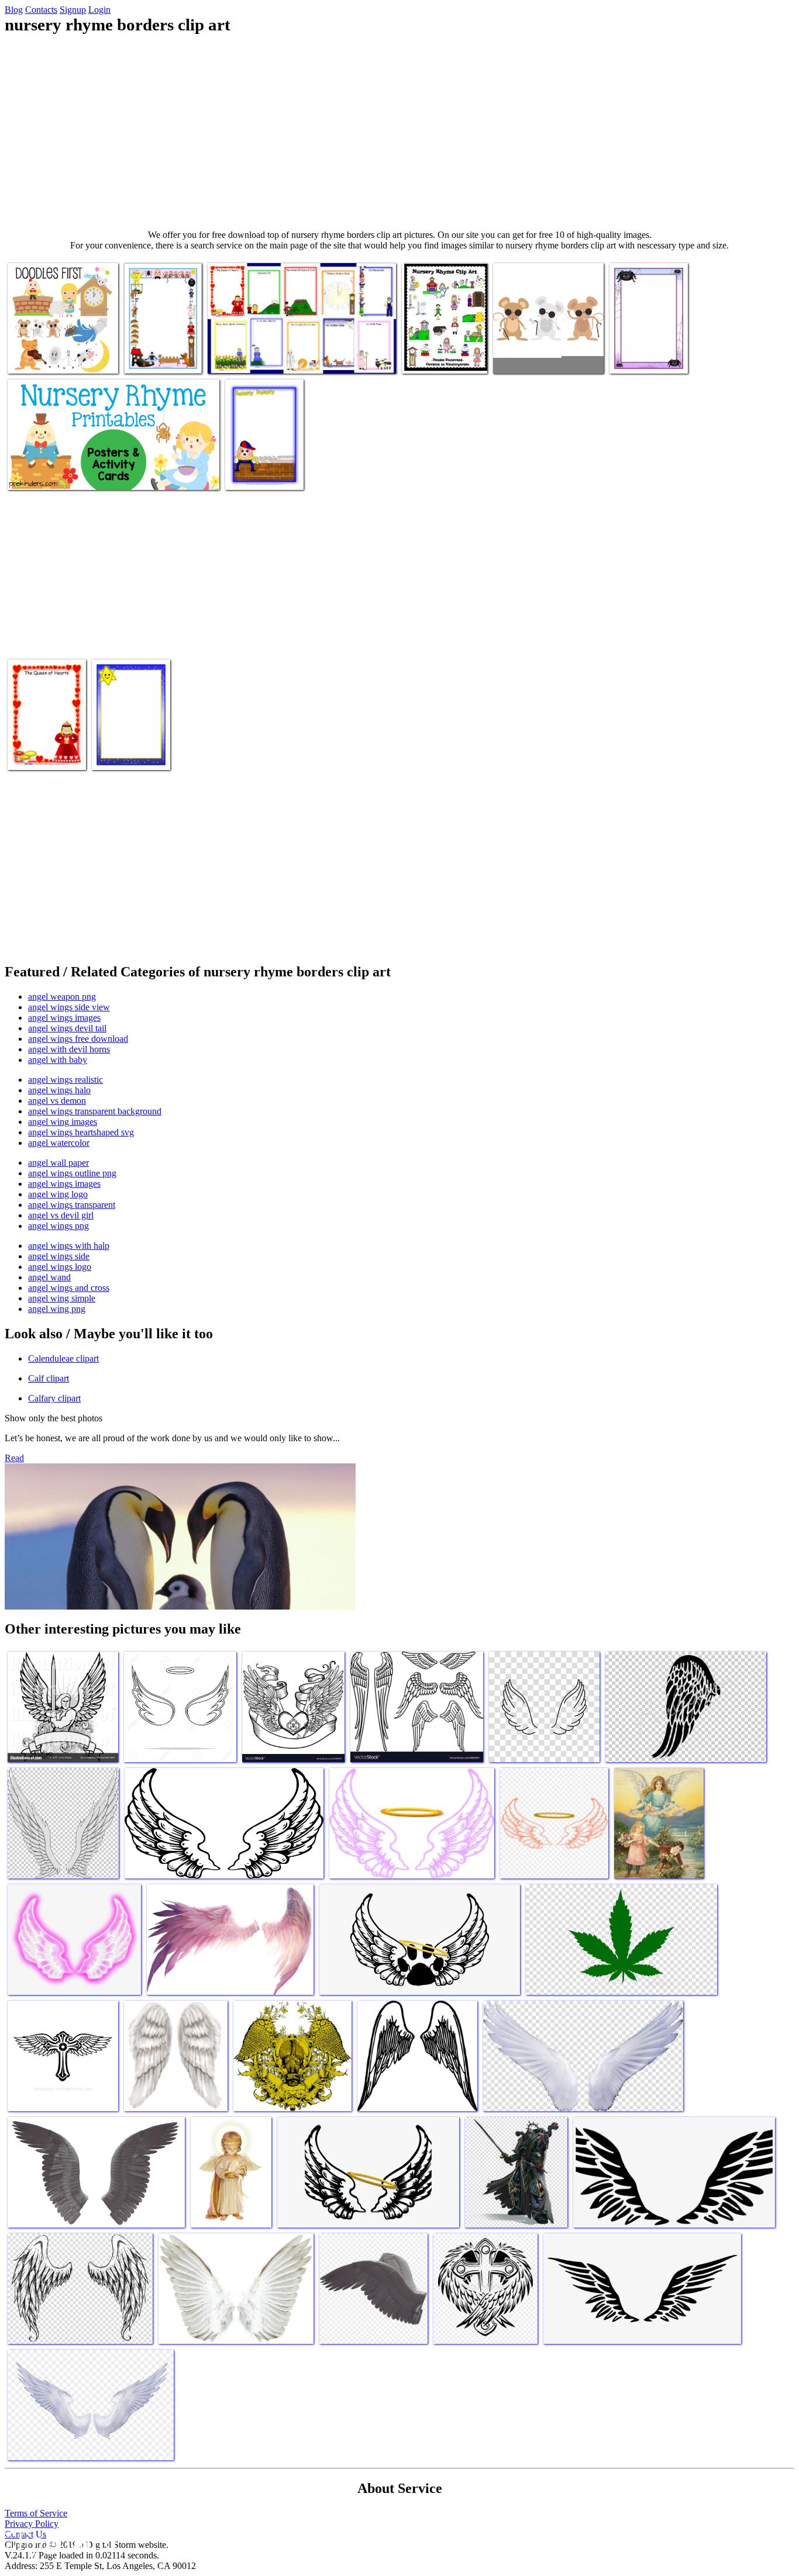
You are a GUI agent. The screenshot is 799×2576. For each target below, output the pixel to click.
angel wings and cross (69, 1288)
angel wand (49, 1277)
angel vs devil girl (61, 1215)
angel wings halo (59, 1090)
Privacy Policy (32, 2524)
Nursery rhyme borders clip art (152, 353)
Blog (14, 10)
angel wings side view (69, 1007)
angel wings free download (78, 1039)
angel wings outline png (72, 1173)
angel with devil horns (69, 1049)
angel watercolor (59, 1143)
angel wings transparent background (95, 1111)
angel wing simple (62, 1298)
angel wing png (57, 1309)
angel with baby (58, 1060)
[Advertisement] (399, 132)
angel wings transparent (72, 1205)
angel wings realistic (66, 1080)
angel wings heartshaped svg (81, 1132)
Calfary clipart (54, 1398)
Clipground (58, 2541)
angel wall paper (58, 1163)
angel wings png (58, 1226)
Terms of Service (36, 2513)
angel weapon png (62, 997)
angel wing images (63, 1122)
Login (99, 10)
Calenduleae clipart (63, 1358)
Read (14, 1458)
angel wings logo (60, 1267)
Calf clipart (49, 1378)
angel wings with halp (69, 1246)
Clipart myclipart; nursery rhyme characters (54, 353)
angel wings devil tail (67, 1028)
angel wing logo (58, 1194)
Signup (73, 10)
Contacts (41, 10)
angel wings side (59, 1256)
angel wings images (64, 1018)
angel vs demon (57, 1101)
